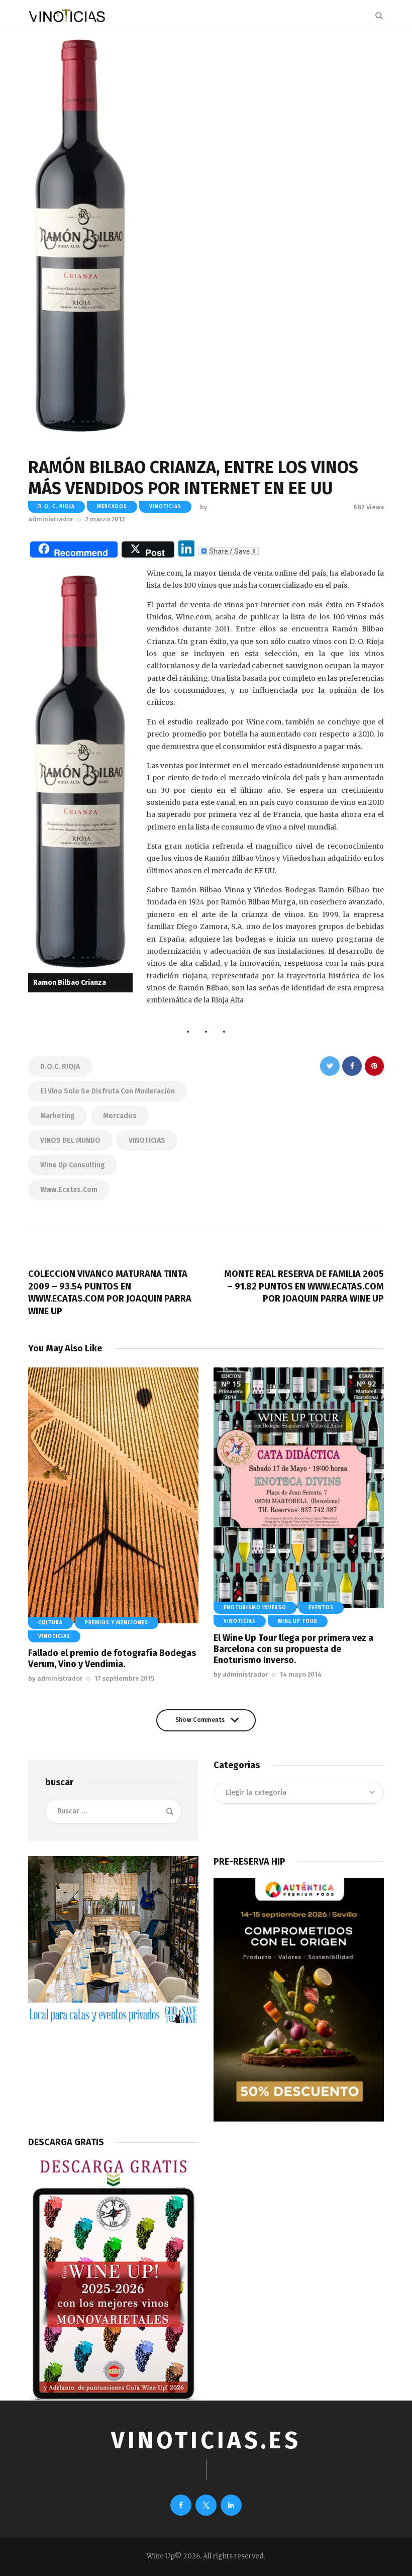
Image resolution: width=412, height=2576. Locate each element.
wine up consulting (73, 1165)
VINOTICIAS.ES (206, 2441)
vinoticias (165, 507)
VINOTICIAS (147, 1140)
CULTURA (50, 1623)
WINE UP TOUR (298, 1621)
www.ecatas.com (69, 1190)
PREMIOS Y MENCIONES (117, 1623)
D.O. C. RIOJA (57, 507)
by (55, 1678)
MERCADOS (112, 507)
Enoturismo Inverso (255, 1608)
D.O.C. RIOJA (60, 1067)
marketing (58, 1116)
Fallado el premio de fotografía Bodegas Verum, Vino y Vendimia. (112, 1659)
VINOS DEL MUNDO (70, 1140)
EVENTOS (321, 1608)
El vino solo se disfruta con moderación (108, 1091)
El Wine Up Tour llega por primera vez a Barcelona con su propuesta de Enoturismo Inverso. (293, 1649)
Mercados (120, 1116)
